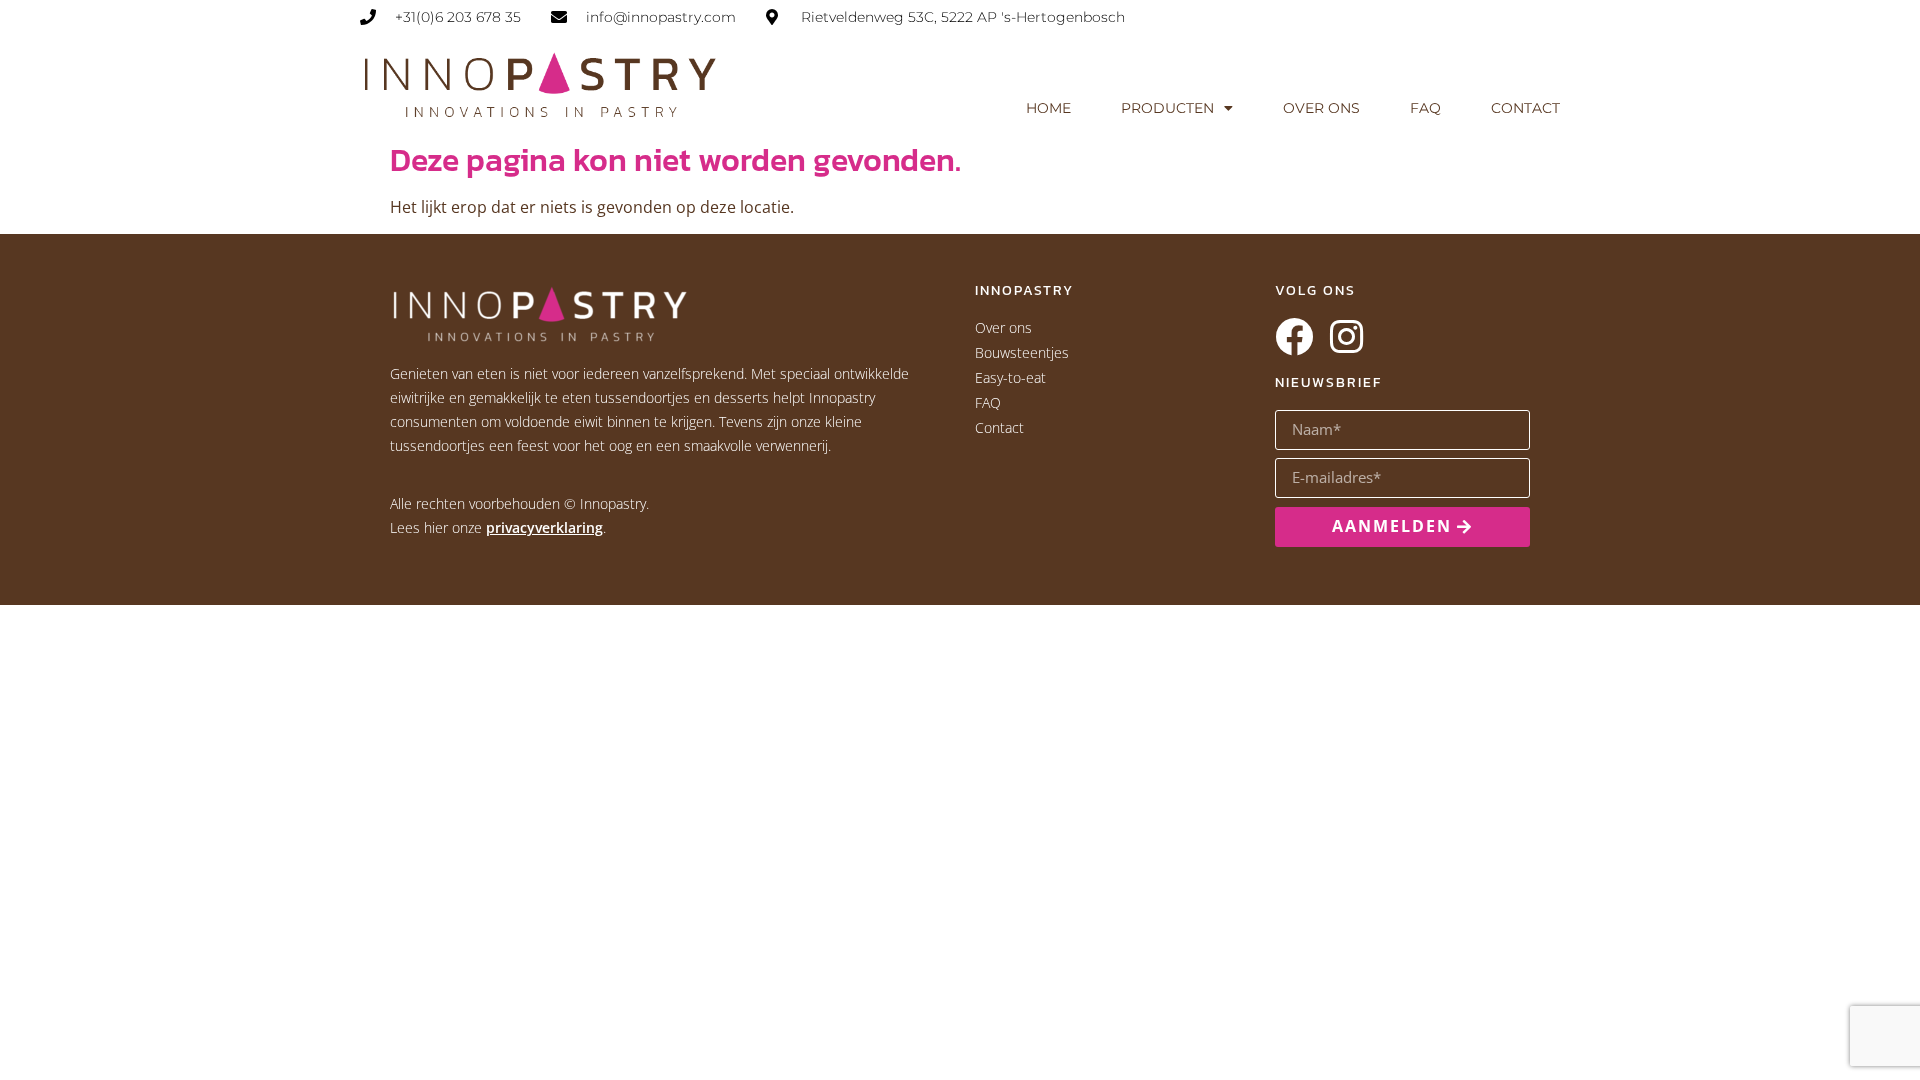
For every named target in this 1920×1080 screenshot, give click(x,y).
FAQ (1425, 108)
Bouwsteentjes (1022, 352)
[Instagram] (1346, 337)
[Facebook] (1294, 337)
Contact (1525, 108)
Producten (1167, 108)
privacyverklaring (544, 527)
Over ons (1321, 108)
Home (1048, 108)
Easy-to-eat (1010, 377)
